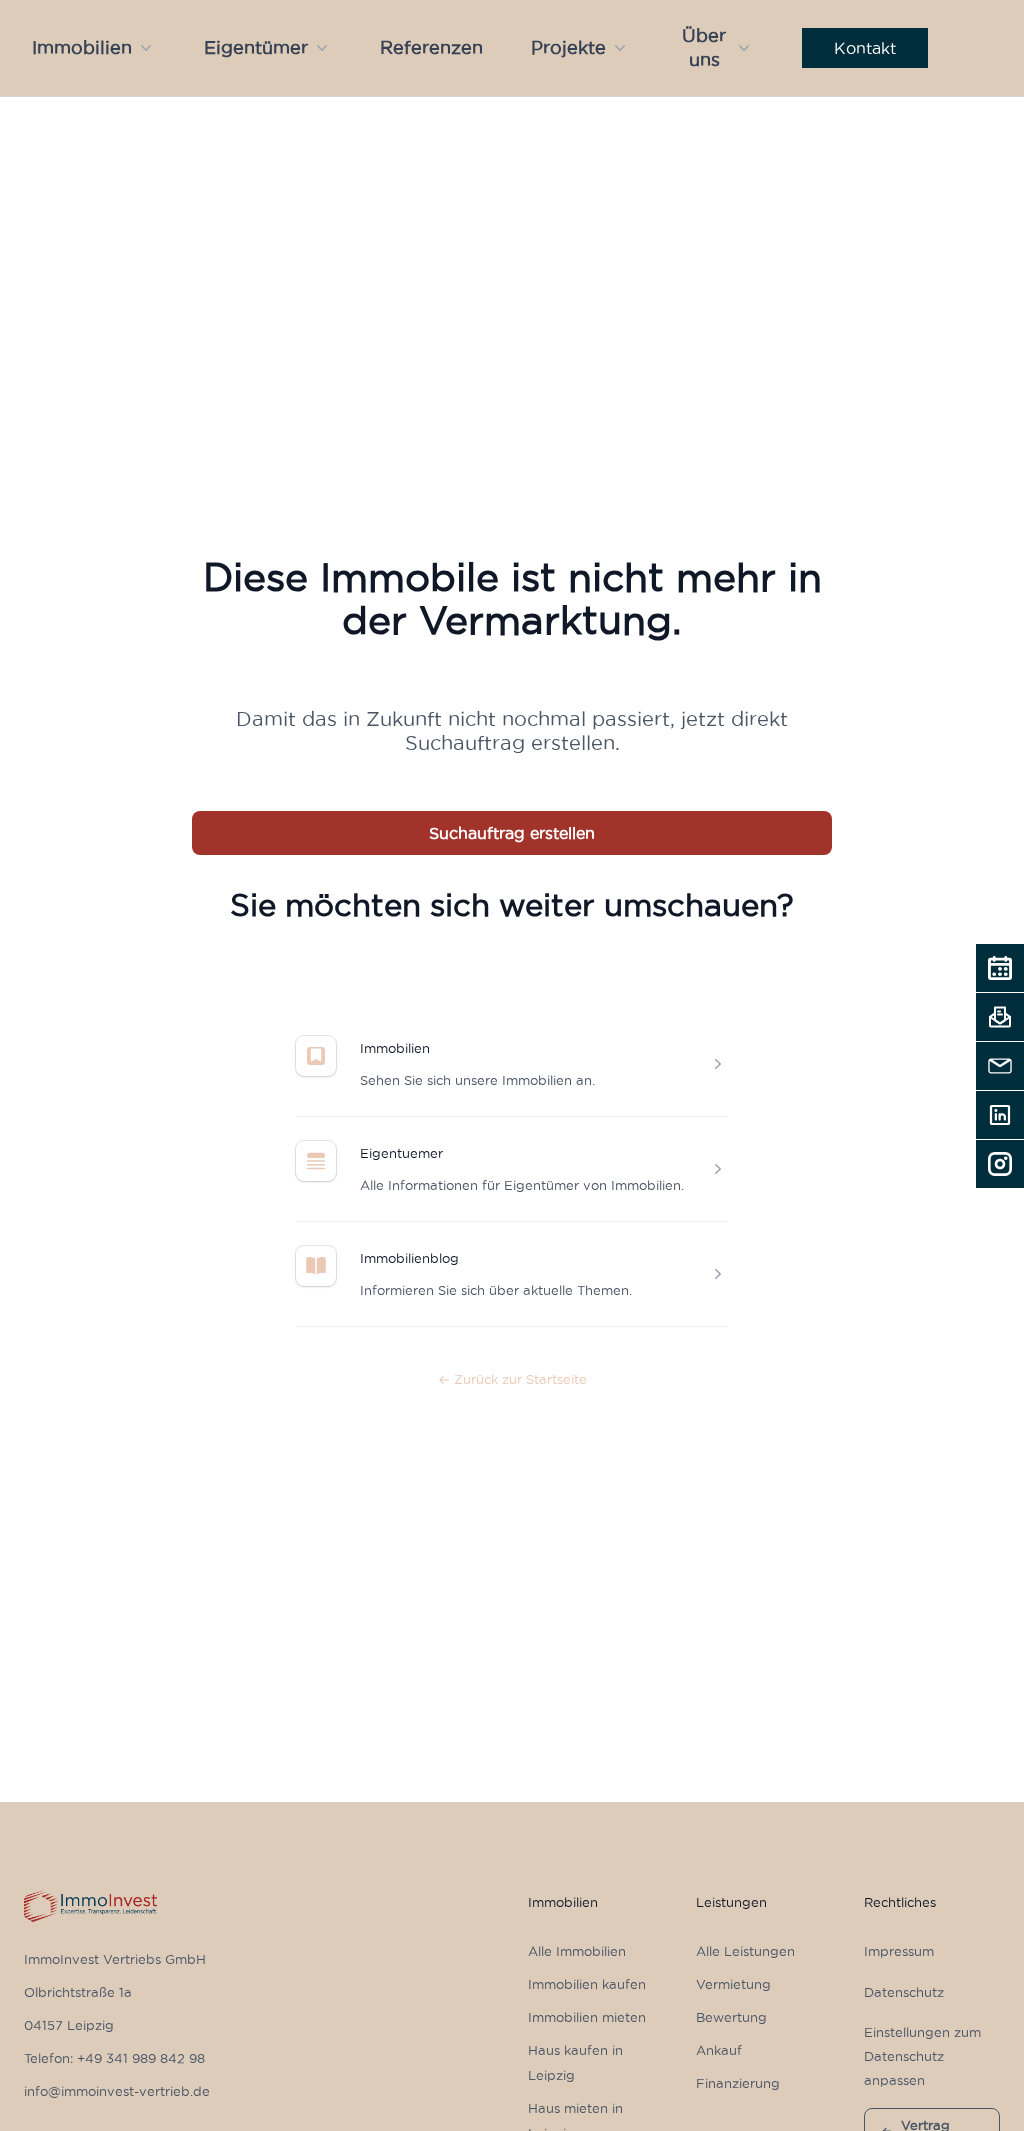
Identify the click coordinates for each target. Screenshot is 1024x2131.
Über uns (704, 47)
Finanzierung (738, 2083)
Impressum (899, 1951)
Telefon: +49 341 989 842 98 (114, 2058)
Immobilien (82, 47)
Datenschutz (904, 1992)
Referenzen (431, 47)
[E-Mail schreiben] (1000, 1066)
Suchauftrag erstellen (512, 833)
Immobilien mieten (587, 2017)
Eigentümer (256, 47)
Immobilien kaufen (587, 1984)
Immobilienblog (409, 1258)
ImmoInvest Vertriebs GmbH (115, 1959)
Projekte (568, 47)
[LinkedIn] (1000, 1115)
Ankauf (719, 2050)
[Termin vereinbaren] (1000, 968)
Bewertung (731, 2017)
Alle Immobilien (577, 1951)
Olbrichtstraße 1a (78, 1992)
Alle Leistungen (745, 1951)
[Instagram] (1000, 1164)
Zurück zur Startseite (512, 1379)
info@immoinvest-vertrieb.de (117, 2091)
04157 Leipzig (69, 2025)
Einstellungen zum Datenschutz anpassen (922, 2056)
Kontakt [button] (865, 48)
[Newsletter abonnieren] (1000, 1017)
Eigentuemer (401, 1153)
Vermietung (733, 1984)
